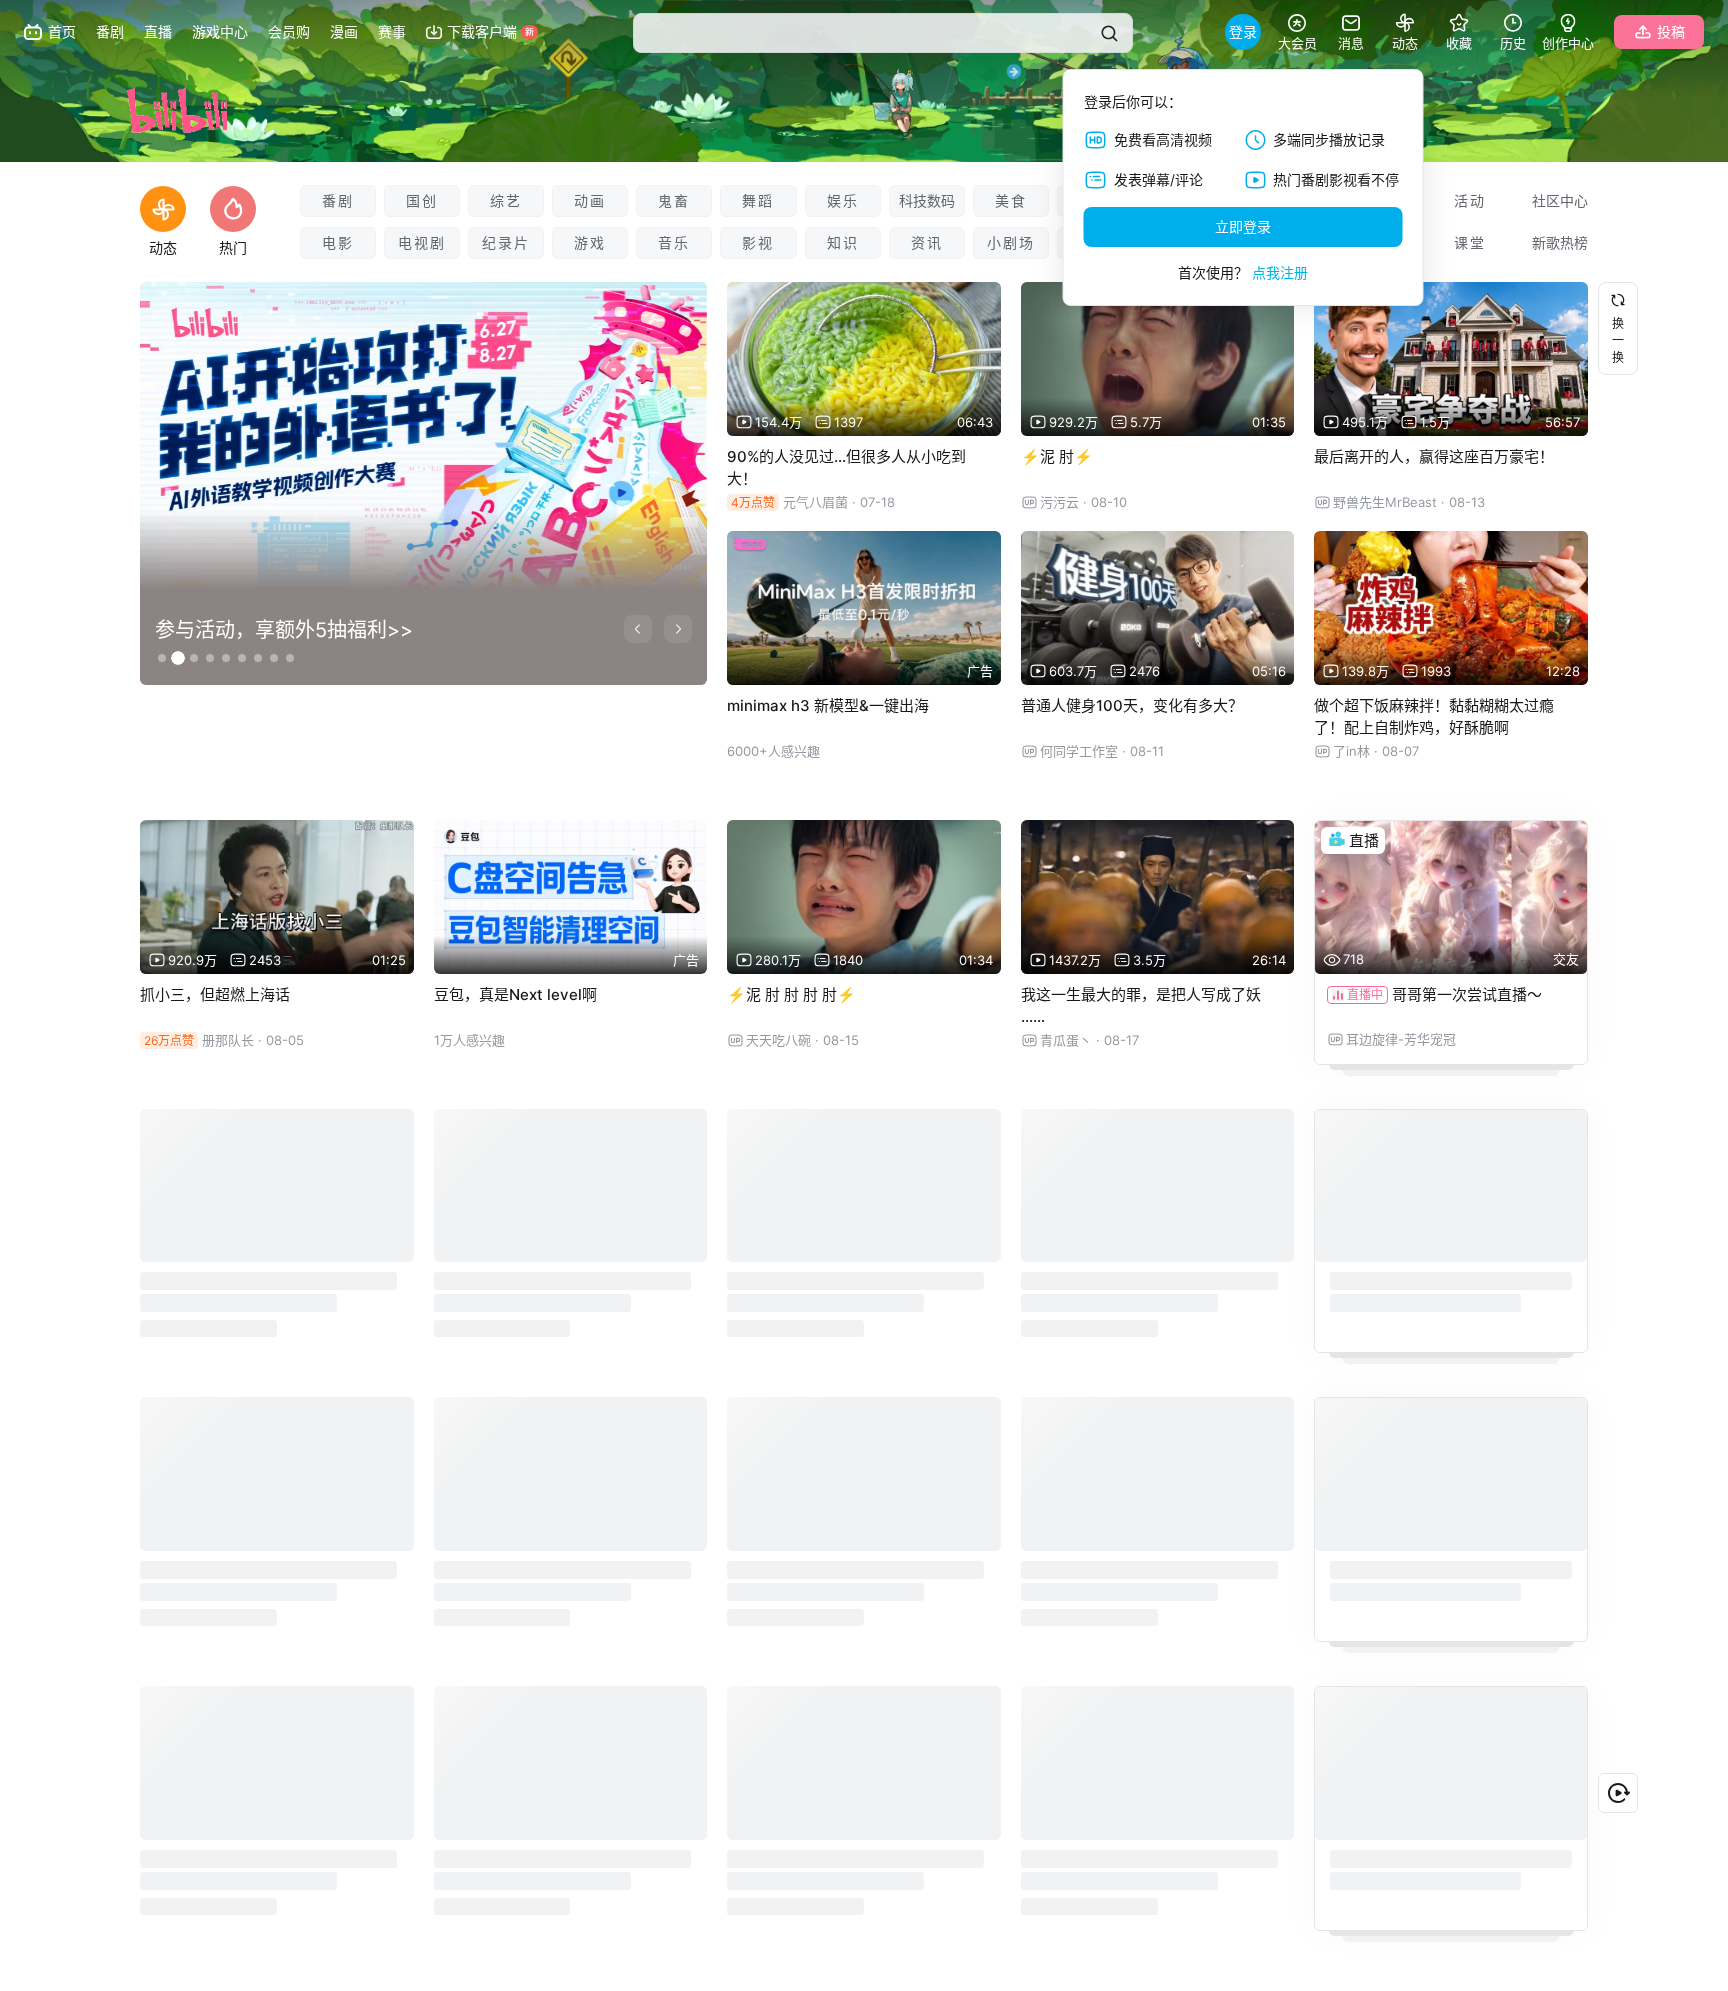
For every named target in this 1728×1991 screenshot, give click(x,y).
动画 (590, 200)
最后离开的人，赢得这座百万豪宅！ (1434, 456)
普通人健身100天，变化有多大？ (1132, 705)
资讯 (927, 242)
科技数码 (927, 200)
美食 (1011, 200)
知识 (843, 242)
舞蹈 (758, 200)
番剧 (338, 200)
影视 (758, 242)
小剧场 (1011, 242)
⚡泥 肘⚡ (1057, 456)
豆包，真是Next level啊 (515, 994)
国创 (422, 200)
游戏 (590, 242)
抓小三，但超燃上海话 (215, 994)
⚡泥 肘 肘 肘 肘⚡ (791, 994)
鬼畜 (674, 200)
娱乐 (843, 200)
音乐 (674, 242)
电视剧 (422, 242)
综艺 (506, 200)
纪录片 (506, 242)
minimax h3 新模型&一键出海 (828, 705)
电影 (338, 242)
